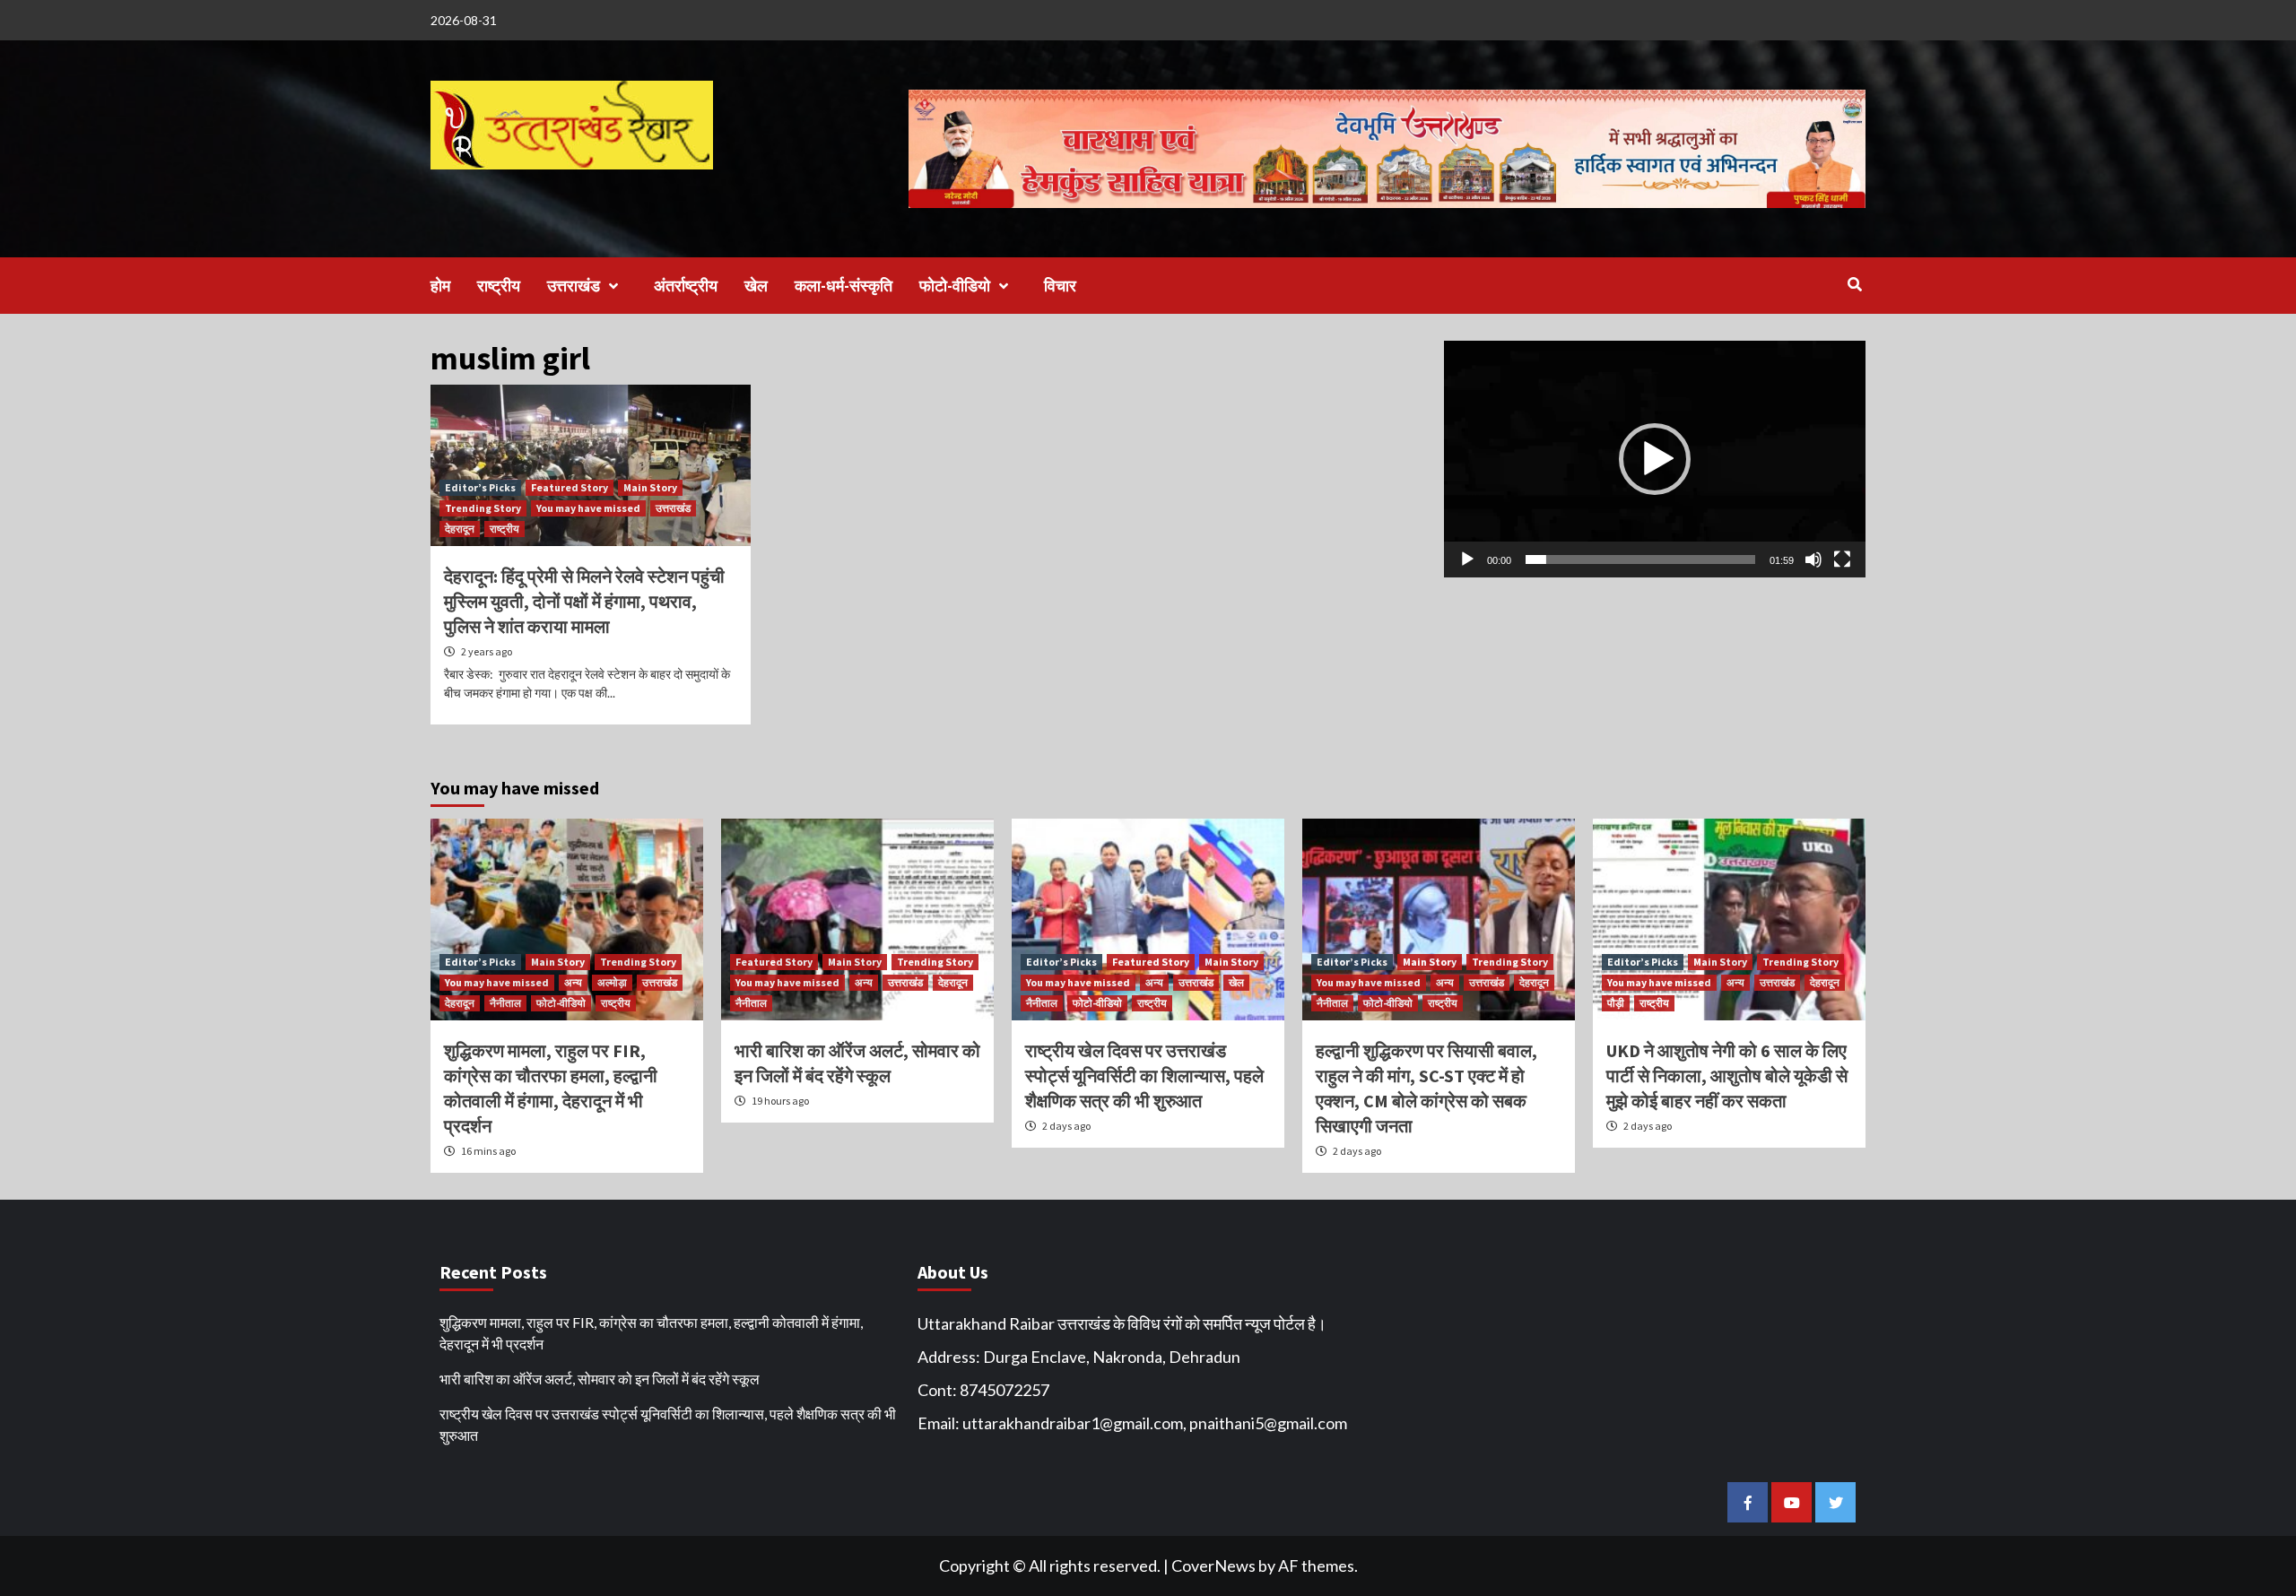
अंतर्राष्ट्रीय (686, 286)
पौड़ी (1616, 1003)
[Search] (1854, 284)
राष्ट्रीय (499, 286)
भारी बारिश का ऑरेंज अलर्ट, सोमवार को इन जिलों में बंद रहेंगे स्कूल (600, 1379)
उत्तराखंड (574, 286)
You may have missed (588, 508)
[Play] (1467, 559)
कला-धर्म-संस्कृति (844, 286)
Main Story (650, 487)
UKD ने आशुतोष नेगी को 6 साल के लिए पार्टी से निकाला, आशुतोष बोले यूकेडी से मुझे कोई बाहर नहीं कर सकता (1727, 1076)
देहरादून (460, 529)
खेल (756, 286)
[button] (1655, 459)
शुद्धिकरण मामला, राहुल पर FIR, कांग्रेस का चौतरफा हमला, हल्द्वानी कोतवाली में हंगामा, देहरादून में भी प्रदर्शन (651, 1333)
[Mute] (1813, 559)
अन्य (573, 982)
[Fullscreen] (1842, 559)
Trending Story (483, 508)
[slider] (1640, 559)
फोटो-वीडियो (955, 286)
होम (440, 286)
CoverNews (1213, 1566)
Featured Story (570, 487)
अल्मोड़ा (612, 982)
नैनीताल (505, 1003)
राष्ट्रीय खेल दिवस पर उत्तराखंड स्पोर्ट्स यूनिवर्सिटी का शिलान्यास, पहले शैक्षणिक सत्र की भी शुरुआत (1144, 1076)
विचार (1060, 286)
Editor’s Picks (480, 487)
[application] (1655, 459)
